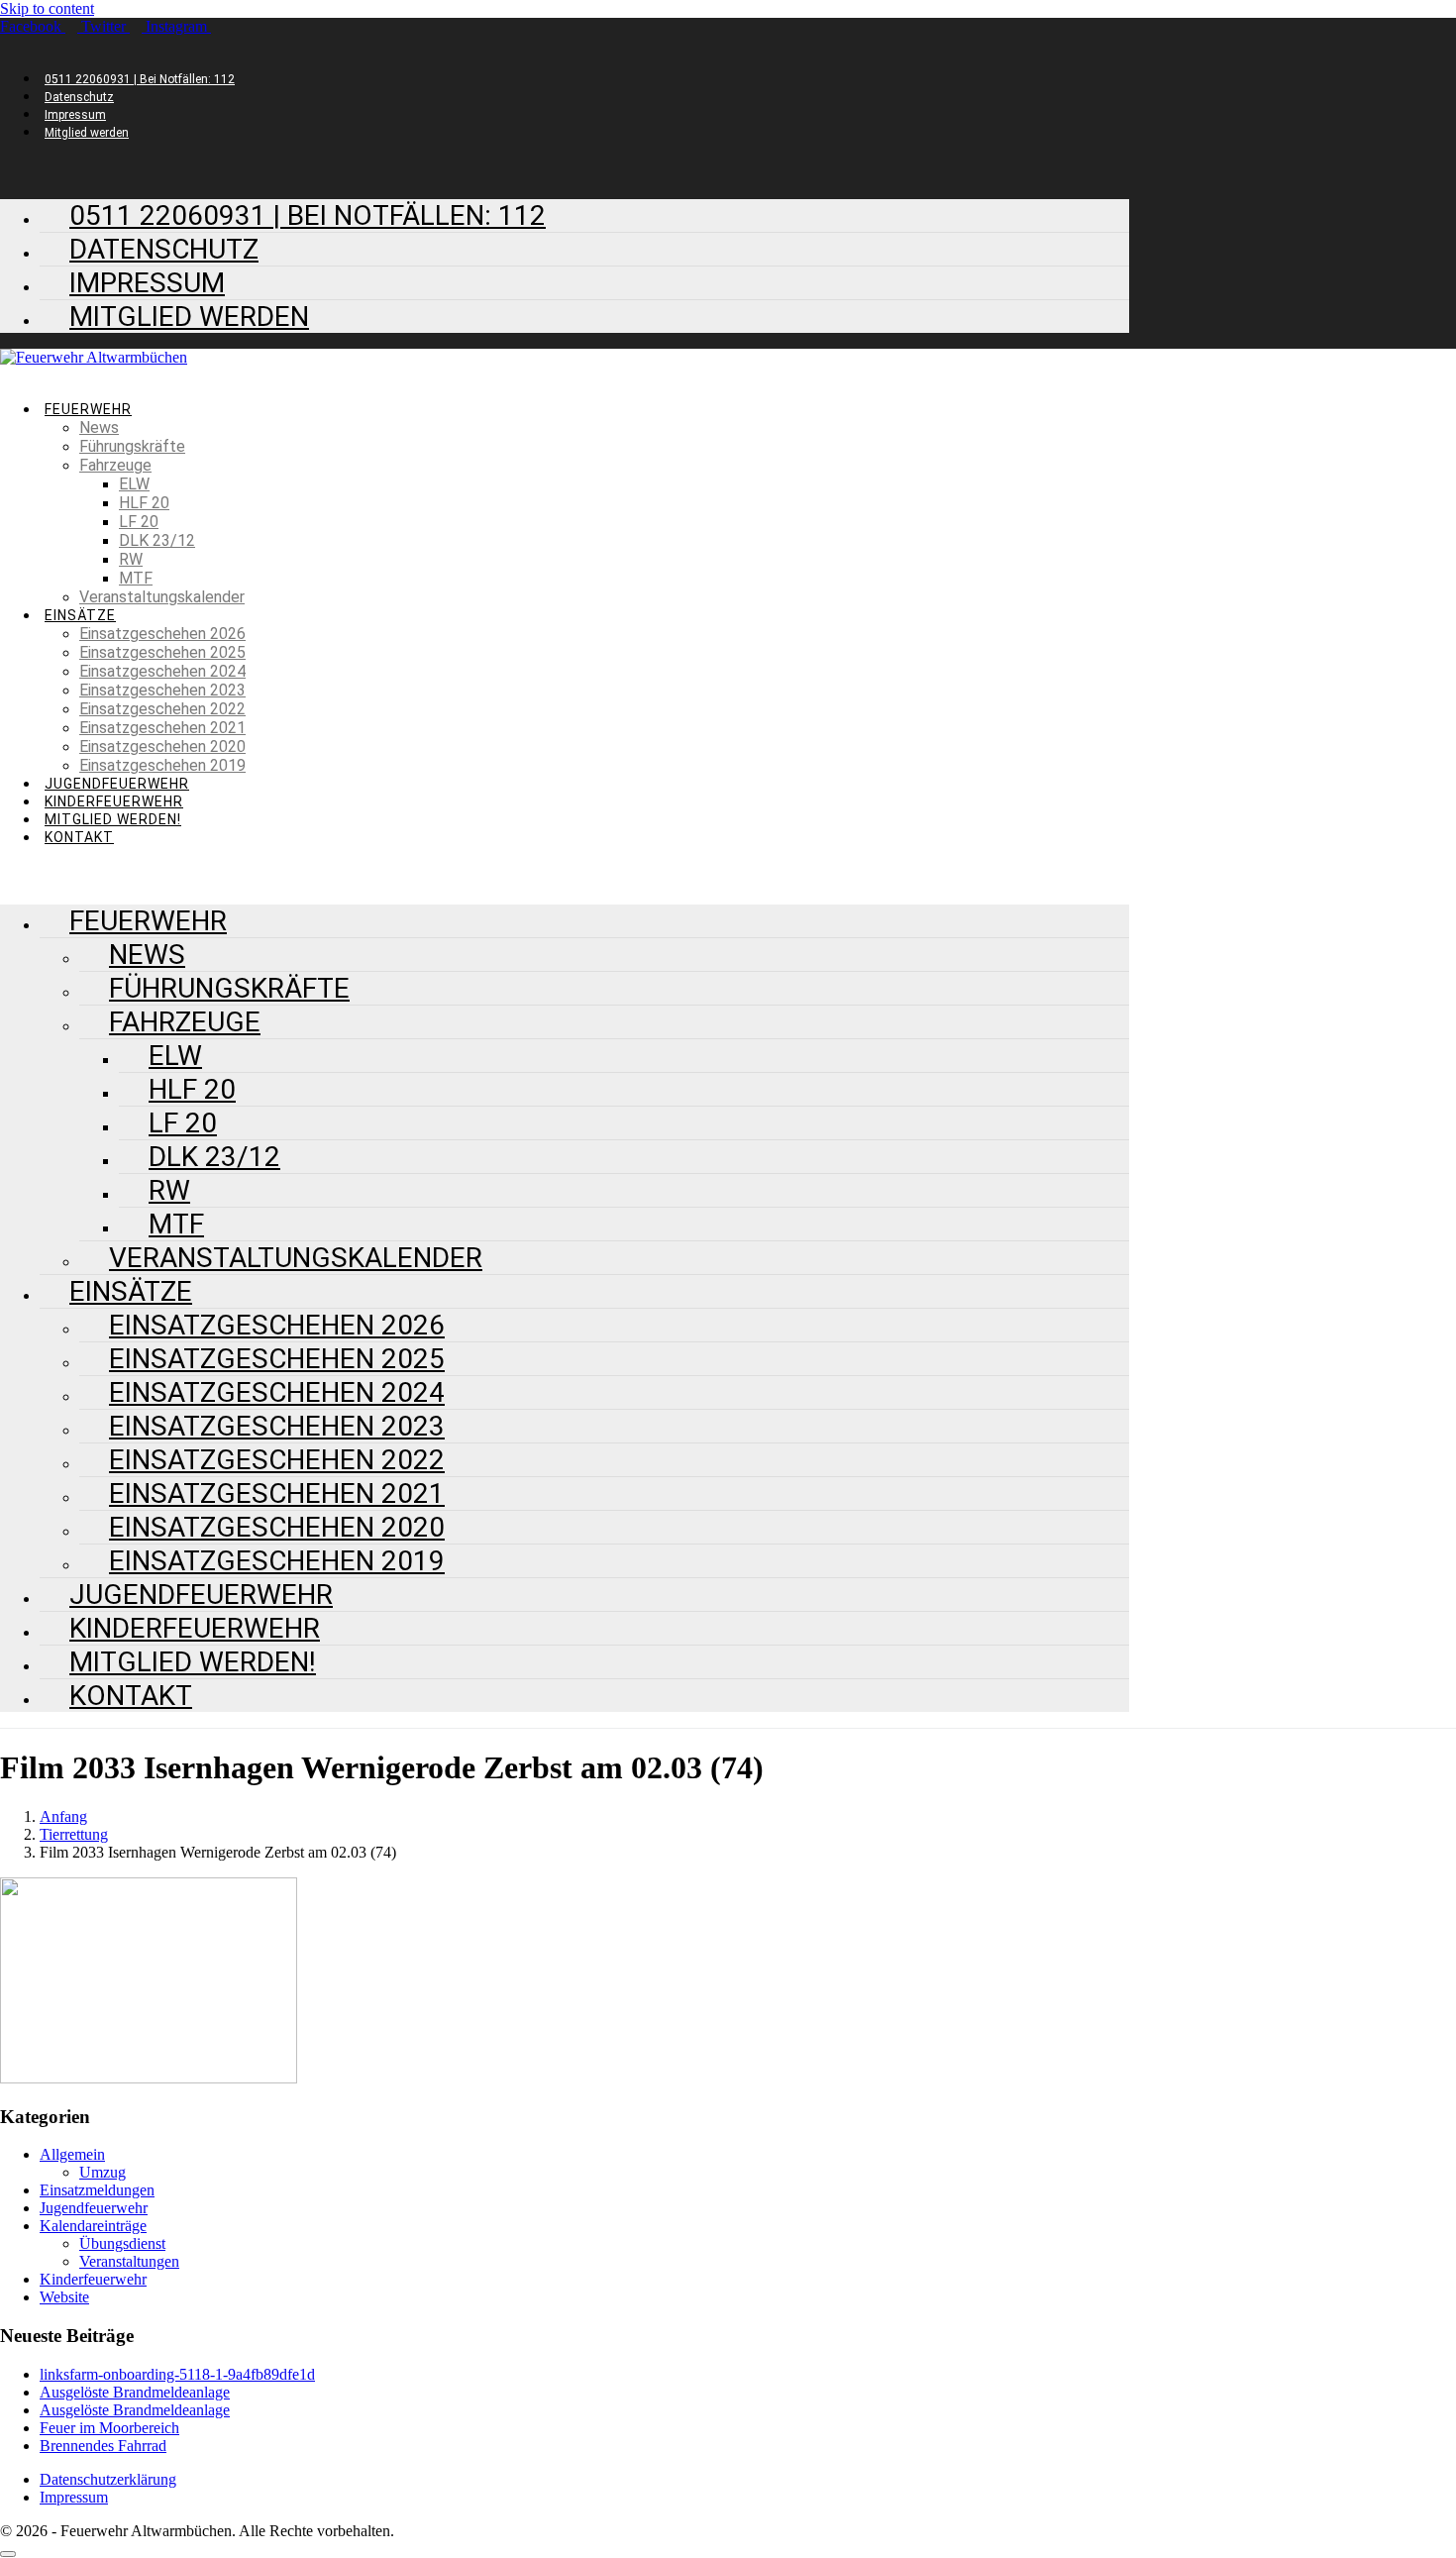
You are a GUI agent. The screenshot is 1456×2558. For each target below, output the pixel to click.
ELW (134, 484)
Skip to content (47, 8)
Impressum (75, 115)
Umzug (103, 2172)
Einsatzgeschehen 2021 (162, 728)
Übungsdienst (122, 2243)
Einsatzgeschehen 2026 (162, 634)
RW (131, 559)
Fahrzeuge (115, 465)
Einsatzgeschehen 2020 (162, 746)
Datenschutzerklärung (108, 2479)
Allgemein (72, 2154)
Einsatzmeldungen (97, 2190)
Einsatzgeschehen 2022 (162, 709)
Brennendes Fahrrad (103, 2446)
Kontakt (79, 837)
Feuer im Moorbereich (109, 2428)
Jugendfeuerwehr (117, 784)
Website (64, 2297)
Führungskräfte (132, 446)
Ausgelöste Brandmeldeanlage (135, 2392)
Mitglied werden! (113, 819)
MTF (136, 578)
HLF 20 (144, 503)
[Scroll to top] (8, 2554)
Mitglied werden (87, 133)
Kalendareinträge (93, 2226)
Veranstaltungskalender (162, 597)
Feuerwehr (88, 409)
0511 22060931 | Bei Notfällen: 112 (140, 79)
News (99, 427)
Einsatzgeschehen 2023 (162, 690)
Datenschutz (79, 97)
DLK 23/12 (157, 540)
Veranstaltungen (129, 2261)
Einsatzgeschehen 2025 (162, 652)
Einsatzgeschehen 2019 (162, 765)
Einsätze (80, 615)
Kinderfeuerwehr (114, 801)
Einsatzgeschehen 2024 (162, 671)
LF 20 (139, 522)
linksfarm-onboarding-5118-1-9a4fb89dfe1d (177, 2374)
